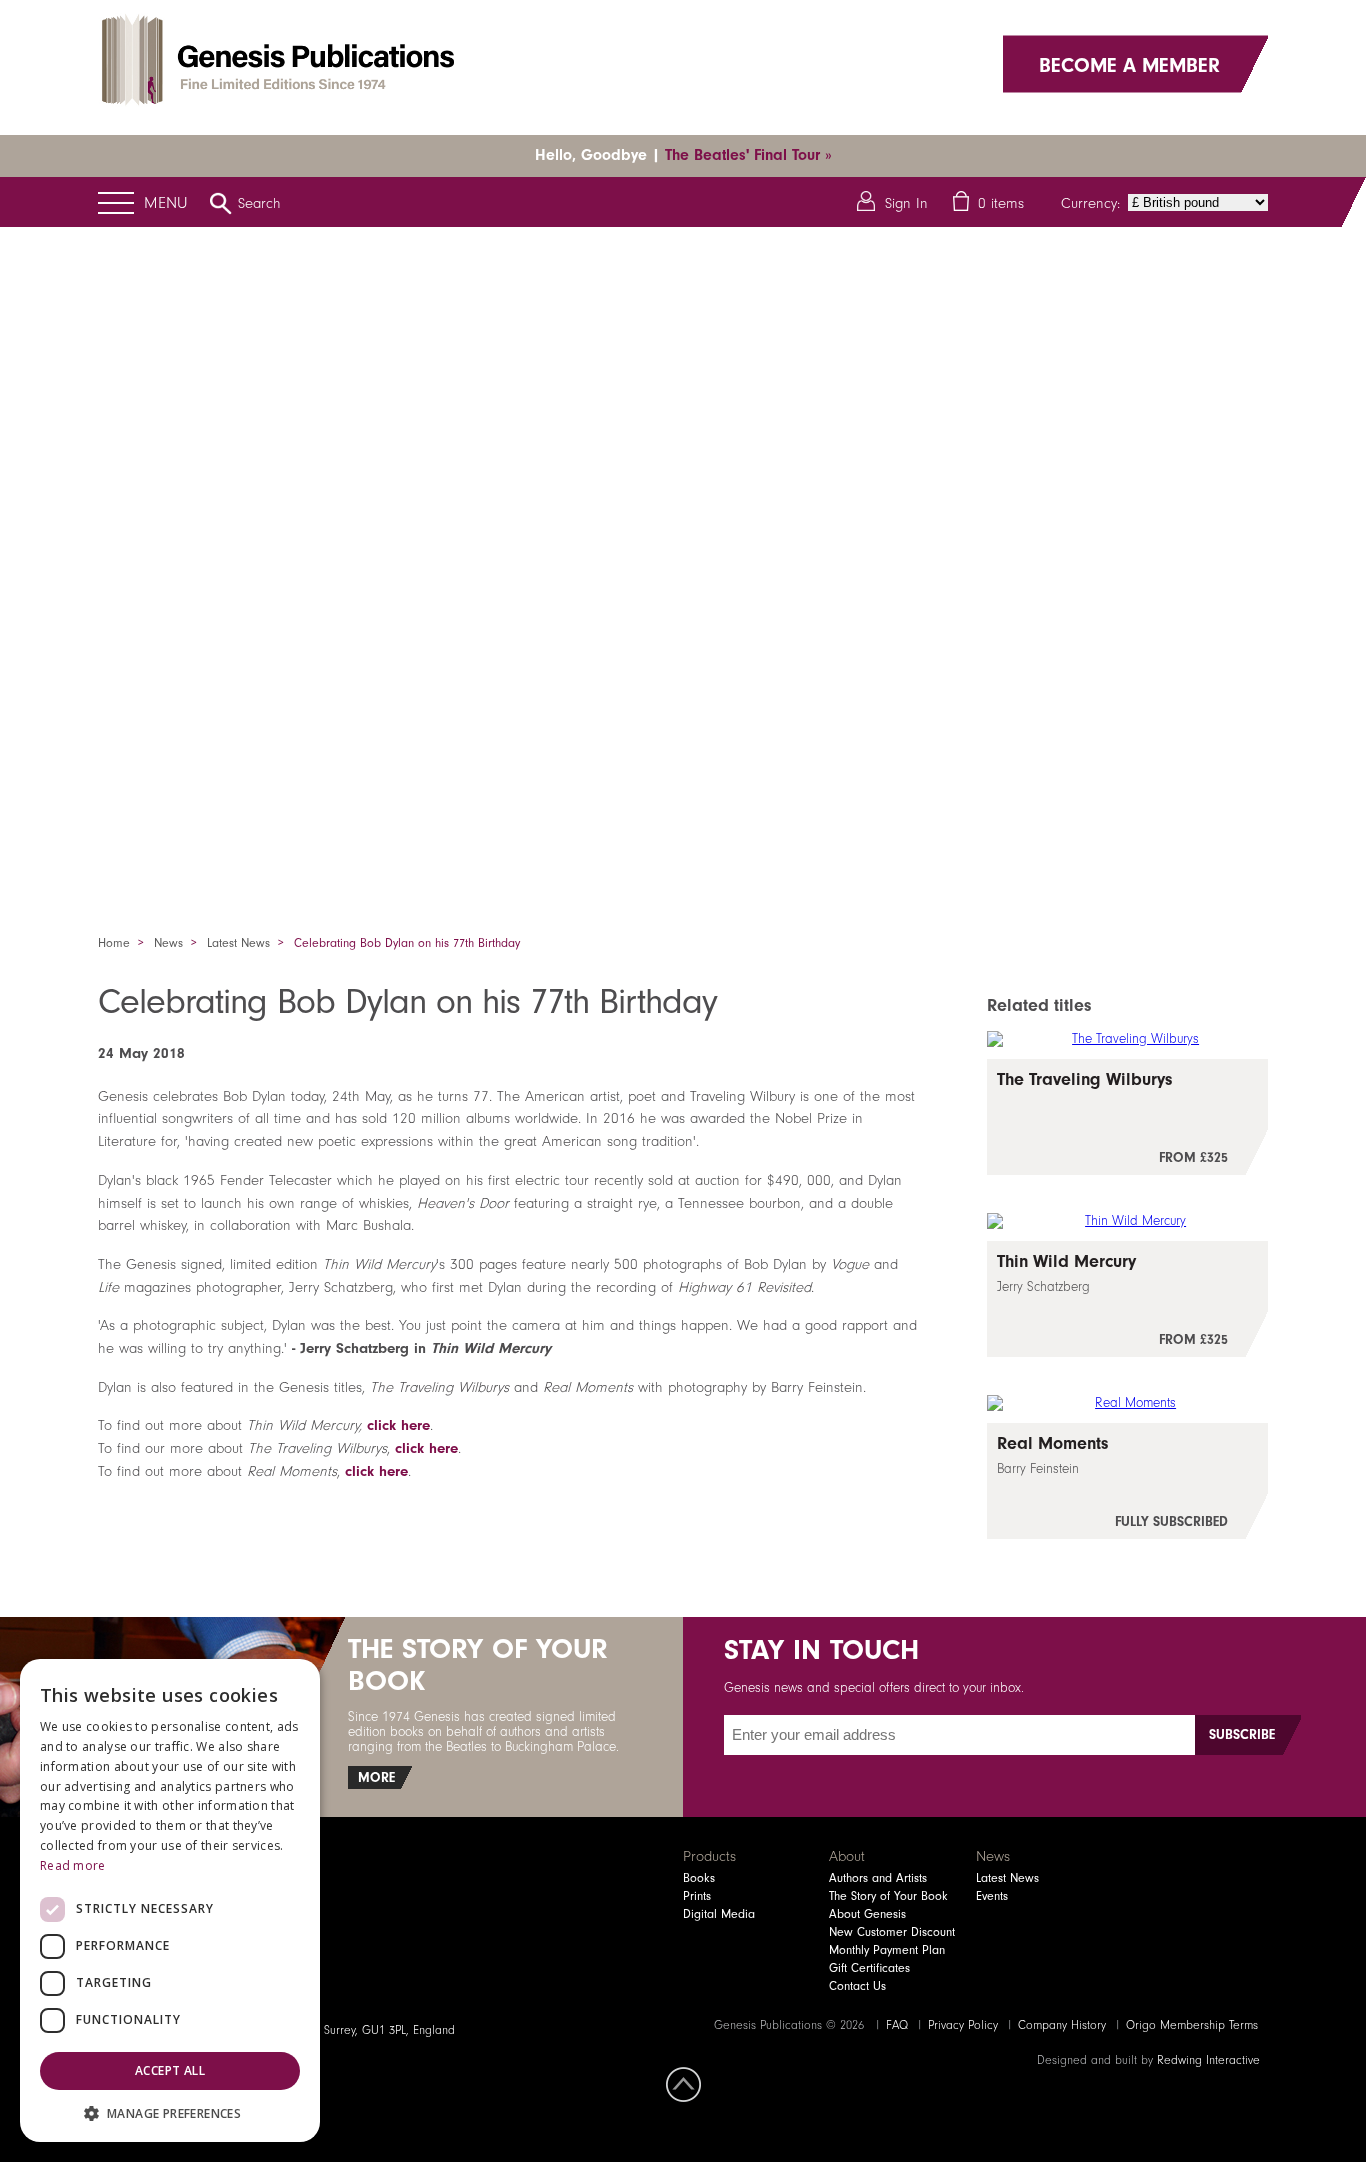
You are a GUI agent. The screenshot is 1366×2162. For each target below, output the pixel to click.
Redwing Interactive (1208, 2060)
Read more (73, 1865)
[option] (683, 555)
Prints (697, 1896)
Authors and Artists (878, 1878)
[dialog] (170, 1900)
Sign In (906, 203)
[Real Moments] (1127, 1481)
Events (992, 1896)
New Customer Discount (892, 1932)
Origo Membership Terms (1192, 2025)
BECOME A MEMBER (1129, 64)
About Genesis (867, 1914)
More (376, 1777)
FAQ (897, 2025)
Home (114, 943)
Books (699, 1878)
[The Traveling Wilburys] (1127, 1117)
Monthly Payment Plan (887, 1950)
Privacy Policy (963, 2025)
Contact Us (857, 1986)
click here (398, 1425)
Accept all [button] (170, 2070)
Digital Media (719, 1914)
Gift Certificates (869, 1968)
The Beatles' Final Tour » (748, 155)
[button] (170, 2112)
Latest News (238, 943)
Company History (1062, 2025)
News (168, 943)
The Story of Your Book (888, 1896)
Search (259, 203)
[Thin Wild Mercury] (1127, 1299)
